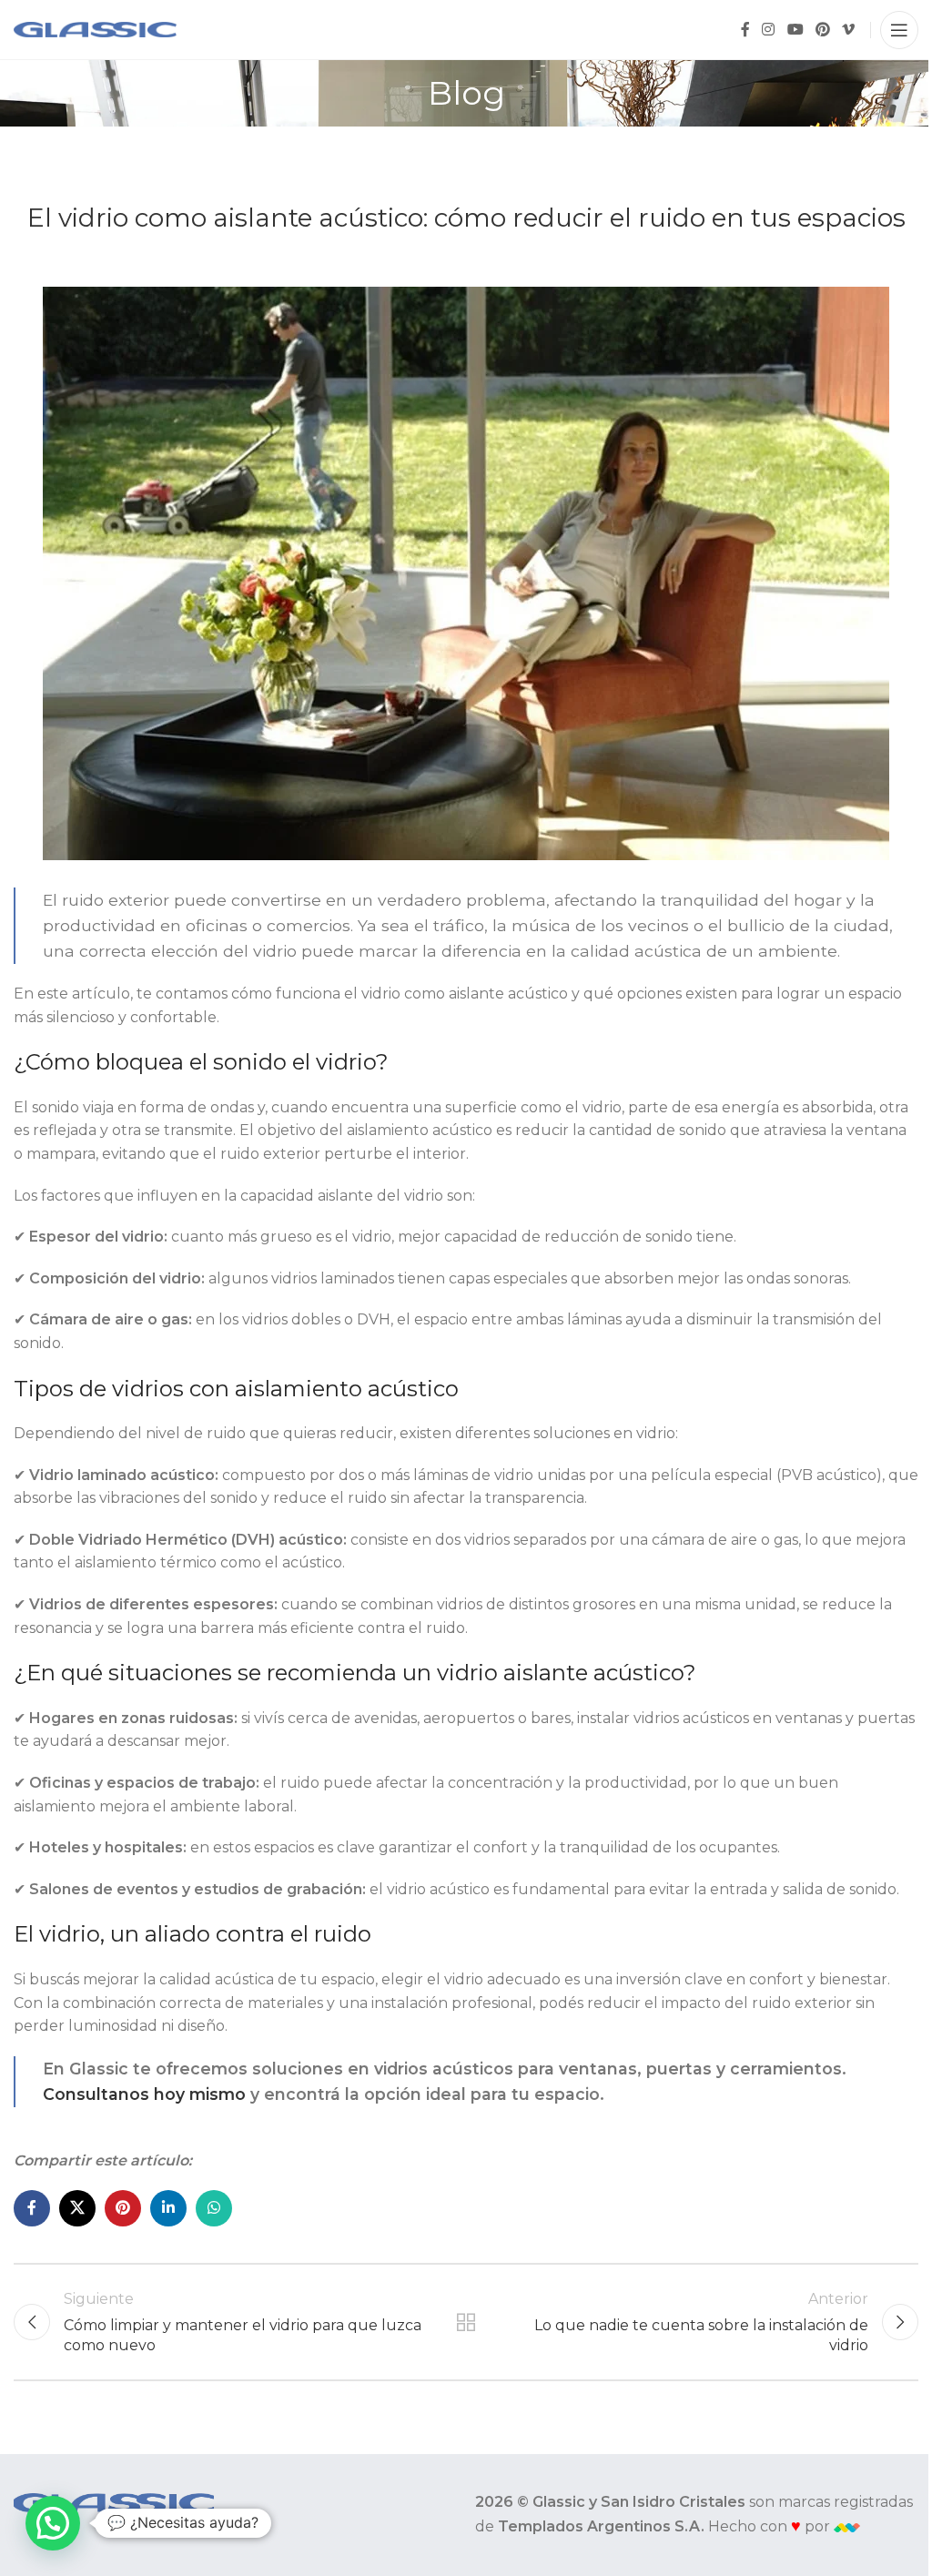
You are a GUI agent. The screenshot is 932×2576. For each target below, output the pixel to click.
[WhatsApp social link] (214, 2208)
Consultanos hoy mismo (144, 2094)
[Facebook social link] (745, 30)
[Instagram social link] (769, 30)
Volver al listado (466, 2322)
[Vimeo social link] (849, 30)
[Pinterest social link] (822, 30)
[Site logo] (95, 29)
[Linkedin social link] (168, 2208)
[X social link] (77, 2208)
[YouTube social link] (795, 30)
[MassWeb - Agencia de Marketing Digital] (847, 2526)
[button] (53, 2523)
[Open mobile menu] (899, 30)
